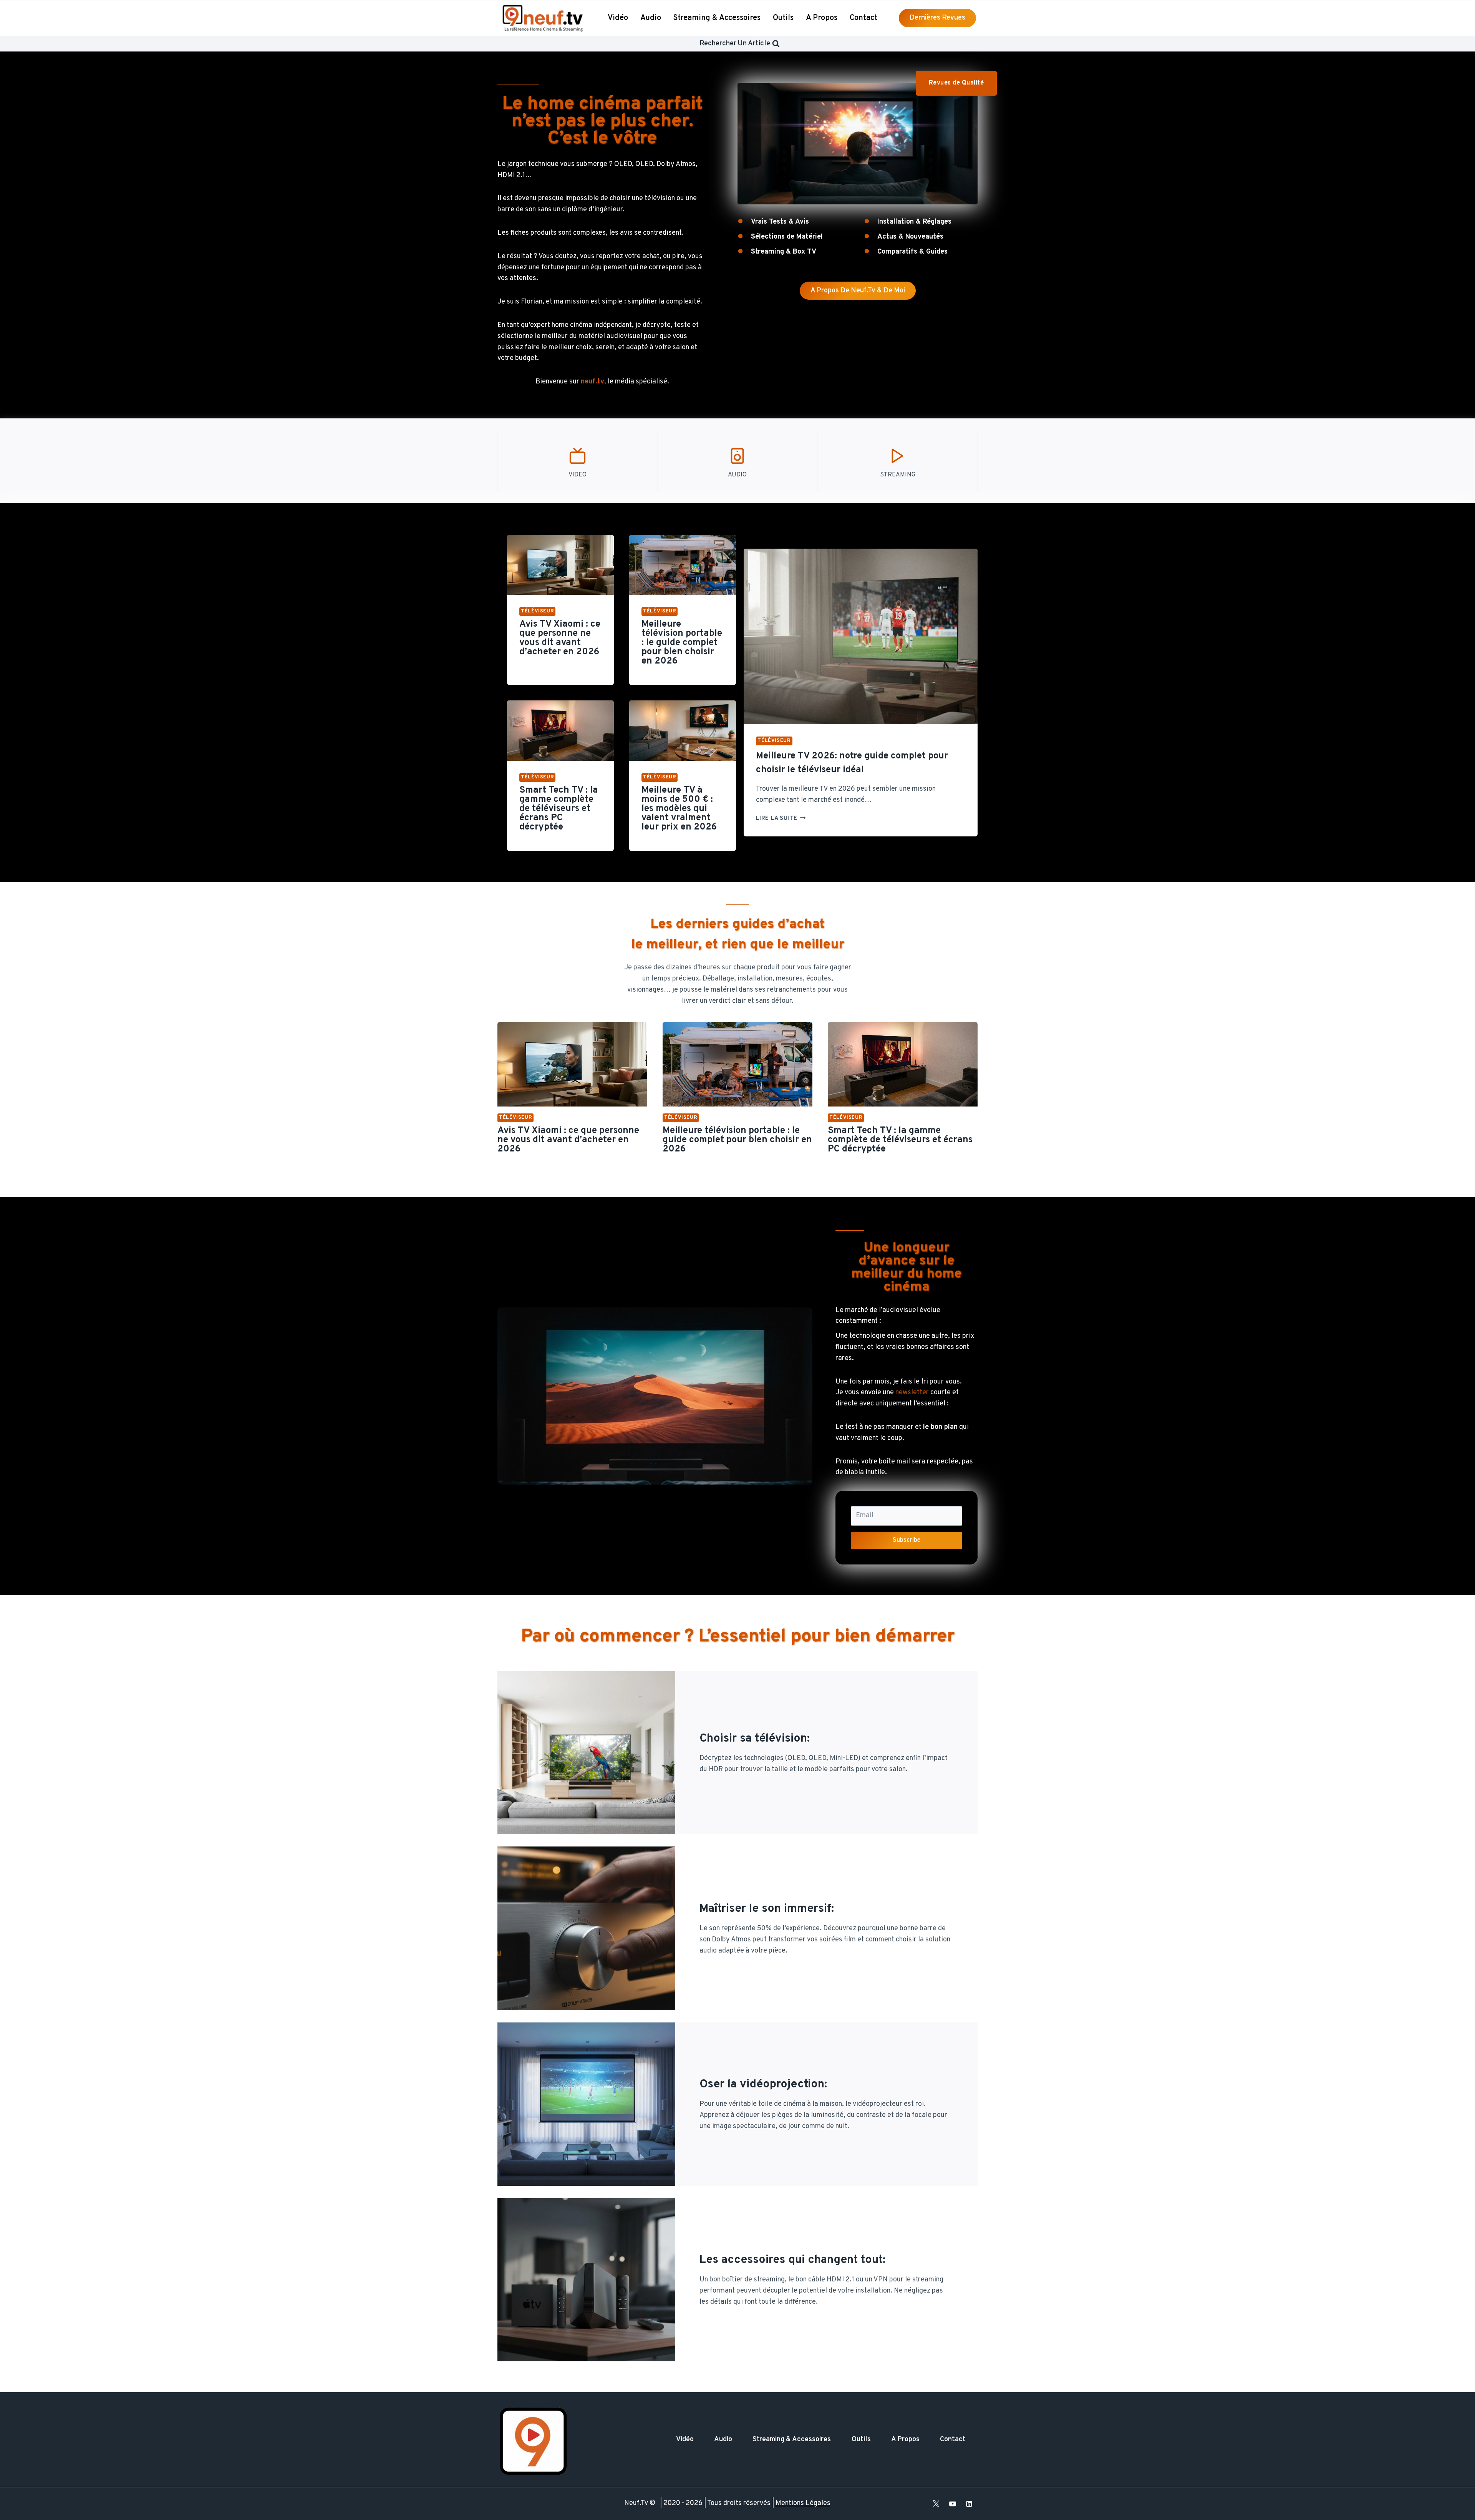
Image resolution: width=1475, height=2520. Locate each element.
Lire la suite (781, 819)
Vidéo (618, 18)
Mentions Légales (803, 2503)
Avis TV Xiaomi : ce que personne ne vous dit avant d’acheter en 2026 (560, 638)
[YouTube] (953, 2504)
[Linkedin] (969, 2504)
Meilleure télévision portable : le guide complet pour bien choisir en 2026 (682, 643)
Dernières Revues (937, 18)
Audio (651, 18)
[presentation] (560, 565)
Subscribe (907, 1540)
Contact (863, 18)
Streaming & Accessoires (717, 18)
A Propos (822, 18)
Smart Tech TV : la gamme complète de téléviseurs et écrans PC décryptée (559, 809)
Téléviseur (537, 611)
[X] (936, 2504)
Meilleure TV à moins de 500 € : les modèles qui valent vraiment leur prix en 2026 (679, 809)
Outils (783, 18)
